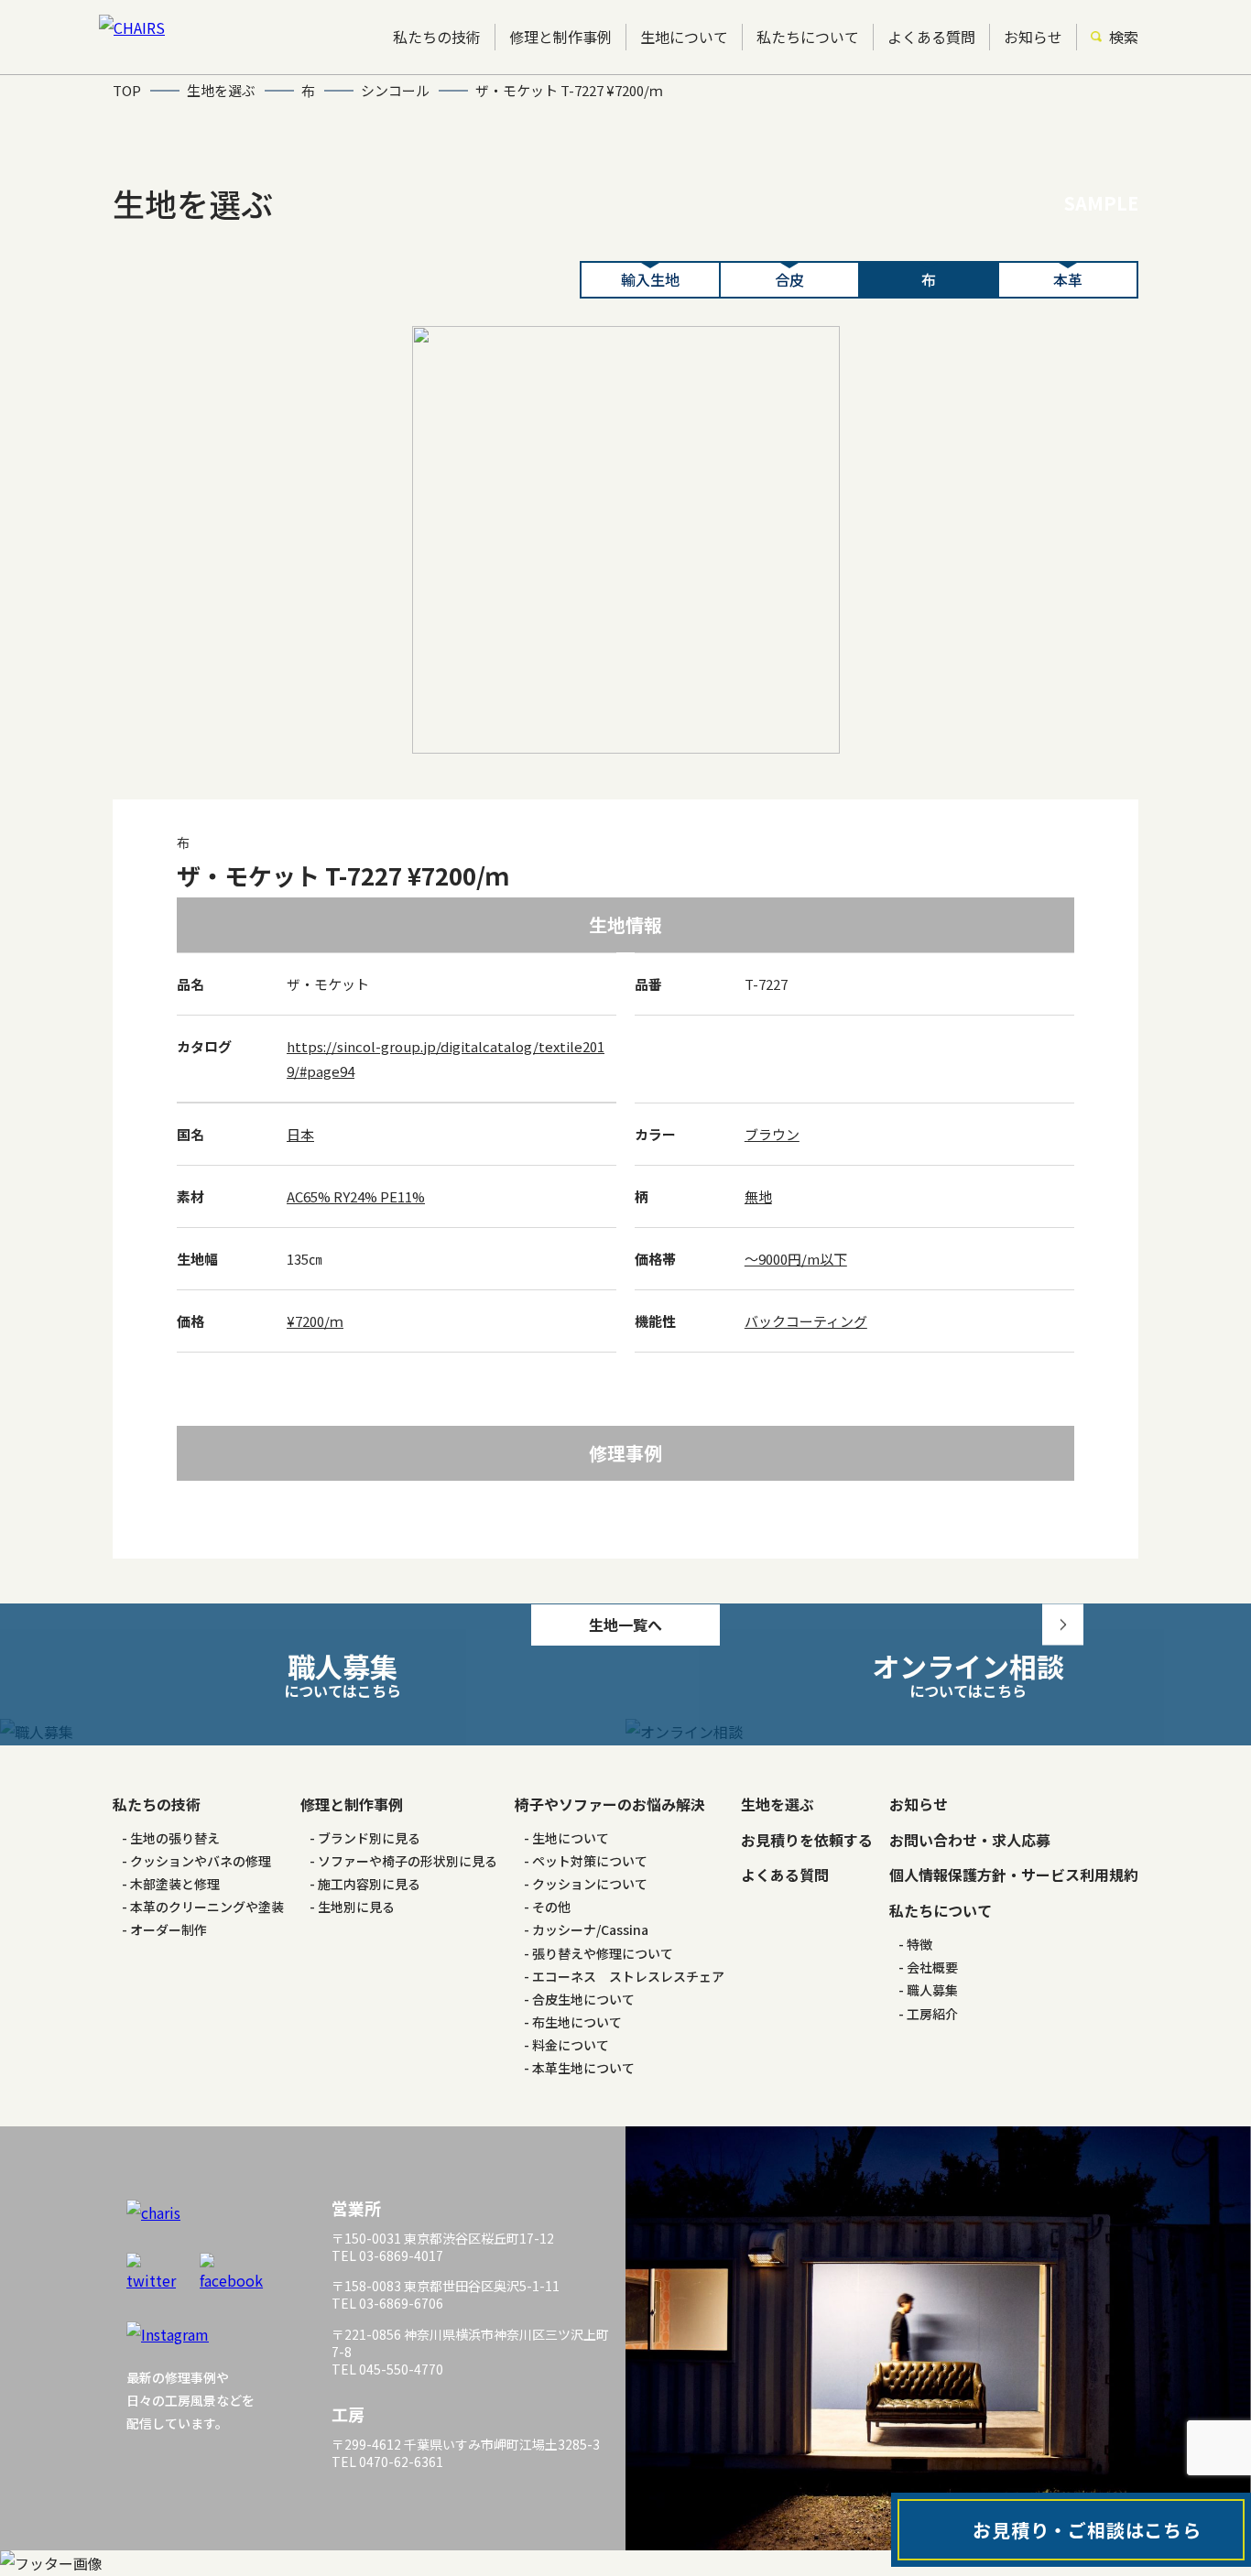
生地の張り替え (175, 1838)
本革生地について (583, 2068)
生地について (684, 37)
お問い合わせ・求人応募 (970, 1840)
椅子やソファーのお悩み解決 (610, 1804)
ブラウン (772, 1134)
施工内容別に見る (369, 1884)
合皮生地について (583, 1999)
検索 (1124, 37)
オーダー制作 (169, 1929)
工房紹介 (932, 2014)
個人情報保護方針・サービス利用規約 (1014, 1875)
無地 (758, 1196)
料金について (571, 2045)
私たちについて (808, 37)
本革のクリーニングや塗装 (207, 1907)
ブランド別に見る (369, 1838)
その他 (551, 1907)
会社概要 (932, 1967)
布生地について (577, 2022)
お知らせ (1033, 37)
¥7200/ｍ (315, 1321)
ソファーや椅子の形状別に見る (408, 1861)
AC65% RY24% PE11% (356, 1196)
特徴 (919, 1944)
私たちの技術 (437, 37)
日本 (300, 1134)
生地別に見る (356, 1907)
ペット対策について (590, 1861)
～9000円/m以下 (796, 1259)
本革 (1068, 279)
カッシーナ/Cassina (590, 1929)
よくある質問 (931, 37)
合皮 (789, 279)
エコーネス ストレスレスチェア (628, 1976)
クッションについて (590, 1884)
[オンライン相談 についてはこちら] (938, 1732)
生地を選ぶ (778, 1804)
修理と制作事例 (560, 37)
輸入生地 (650, 279)
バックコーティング (806, 1321)
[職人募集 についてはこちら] (313, 1732)
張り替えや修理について (603, 1953)
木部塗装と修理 (175, 1884)
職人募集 (932, 1990)
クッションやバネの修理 (201, 1861)
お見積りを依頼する (807, 1840)
